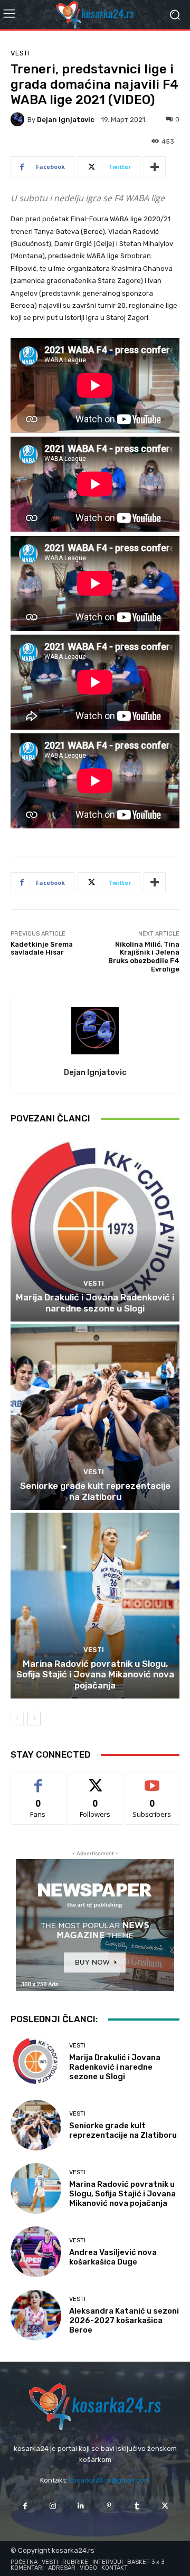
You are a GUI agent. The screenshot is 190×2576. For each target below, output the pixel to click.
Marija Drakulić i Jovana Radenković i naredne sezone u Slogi (95, 1303)
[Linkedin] (81, 2506)
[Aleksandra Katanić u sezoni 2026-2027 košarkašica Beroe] (36, 2315)
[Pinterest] (109, 2506)
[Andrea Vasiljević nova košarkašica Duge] (36, 2252)
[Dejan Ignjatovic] (19, 119)
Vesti (20, 53)
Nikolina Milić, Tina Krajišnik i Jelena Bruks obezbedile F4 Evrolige (144, 957)
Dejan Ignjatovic (66, 120)
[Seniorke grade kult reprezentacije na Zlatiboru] (95, 1417)
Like (38, 1780)
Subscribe (152, 1780)
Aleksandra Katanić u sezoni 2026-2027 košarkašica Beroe (124, 2320)
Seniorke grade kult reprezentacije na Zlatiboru (95, 1491)
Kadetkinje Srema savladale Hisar (42, 949)
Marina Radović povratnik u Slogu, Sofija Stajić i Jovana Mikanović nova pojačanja (95, 1674)
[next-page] (34, 1719)
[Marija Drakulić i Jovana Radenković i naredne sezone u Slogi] (95, 1229)
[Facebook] (25, 2506)
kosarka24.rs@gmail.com (109, 2480)
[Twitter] (165, 2506)
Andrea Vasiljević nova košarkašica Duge (113, 2257)
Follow (95, 1780)
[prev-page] (17, 1719)
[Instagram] (53, 2506)
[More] (155, 167)
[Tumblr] (137, 2506)
